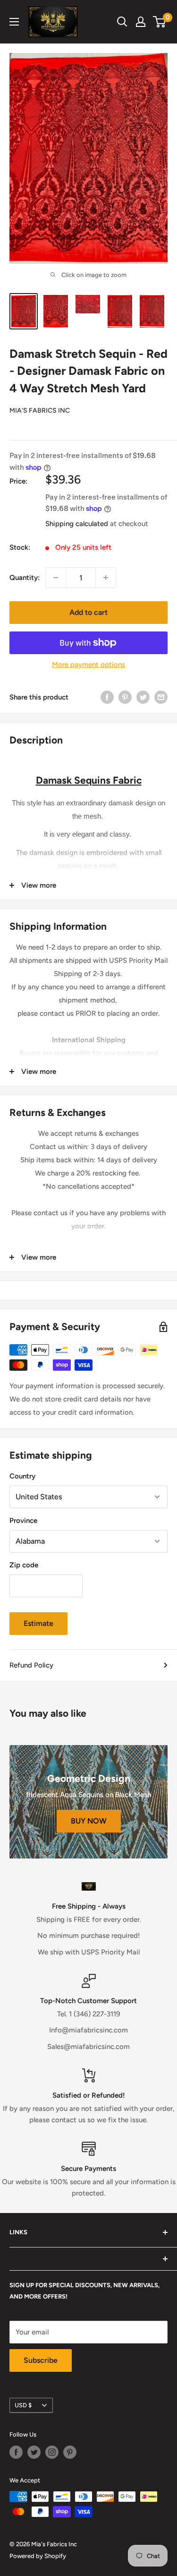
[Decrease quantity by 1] (56, 578)
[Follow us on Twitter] (34, 2452)
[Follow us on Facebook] (16, 2452)
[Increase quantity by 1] (106, 578)
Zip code (24, 1565)
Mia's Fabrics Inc (40, 411)
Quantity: (25, 578)
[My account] (141, 22)
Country (22, 1476)
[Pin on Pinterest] (125, 697)
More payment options (88, 665)
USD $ (23, 2405)
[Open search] (122, 22)
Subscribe (41, 2360)
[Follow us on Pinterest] (70, 2452)
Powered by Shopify (38, 2556)
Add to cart (88, 612)
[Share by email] (161, 697)
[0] (160, 22)
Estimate (38, 1623)
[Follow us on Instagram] (52, 2452)
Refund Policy (31, 1665)
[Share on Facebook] (107, 697)
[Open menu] (14, 22)
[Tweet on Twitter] (143, 697)
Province (23, 1521)
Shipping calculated (77, 524)
